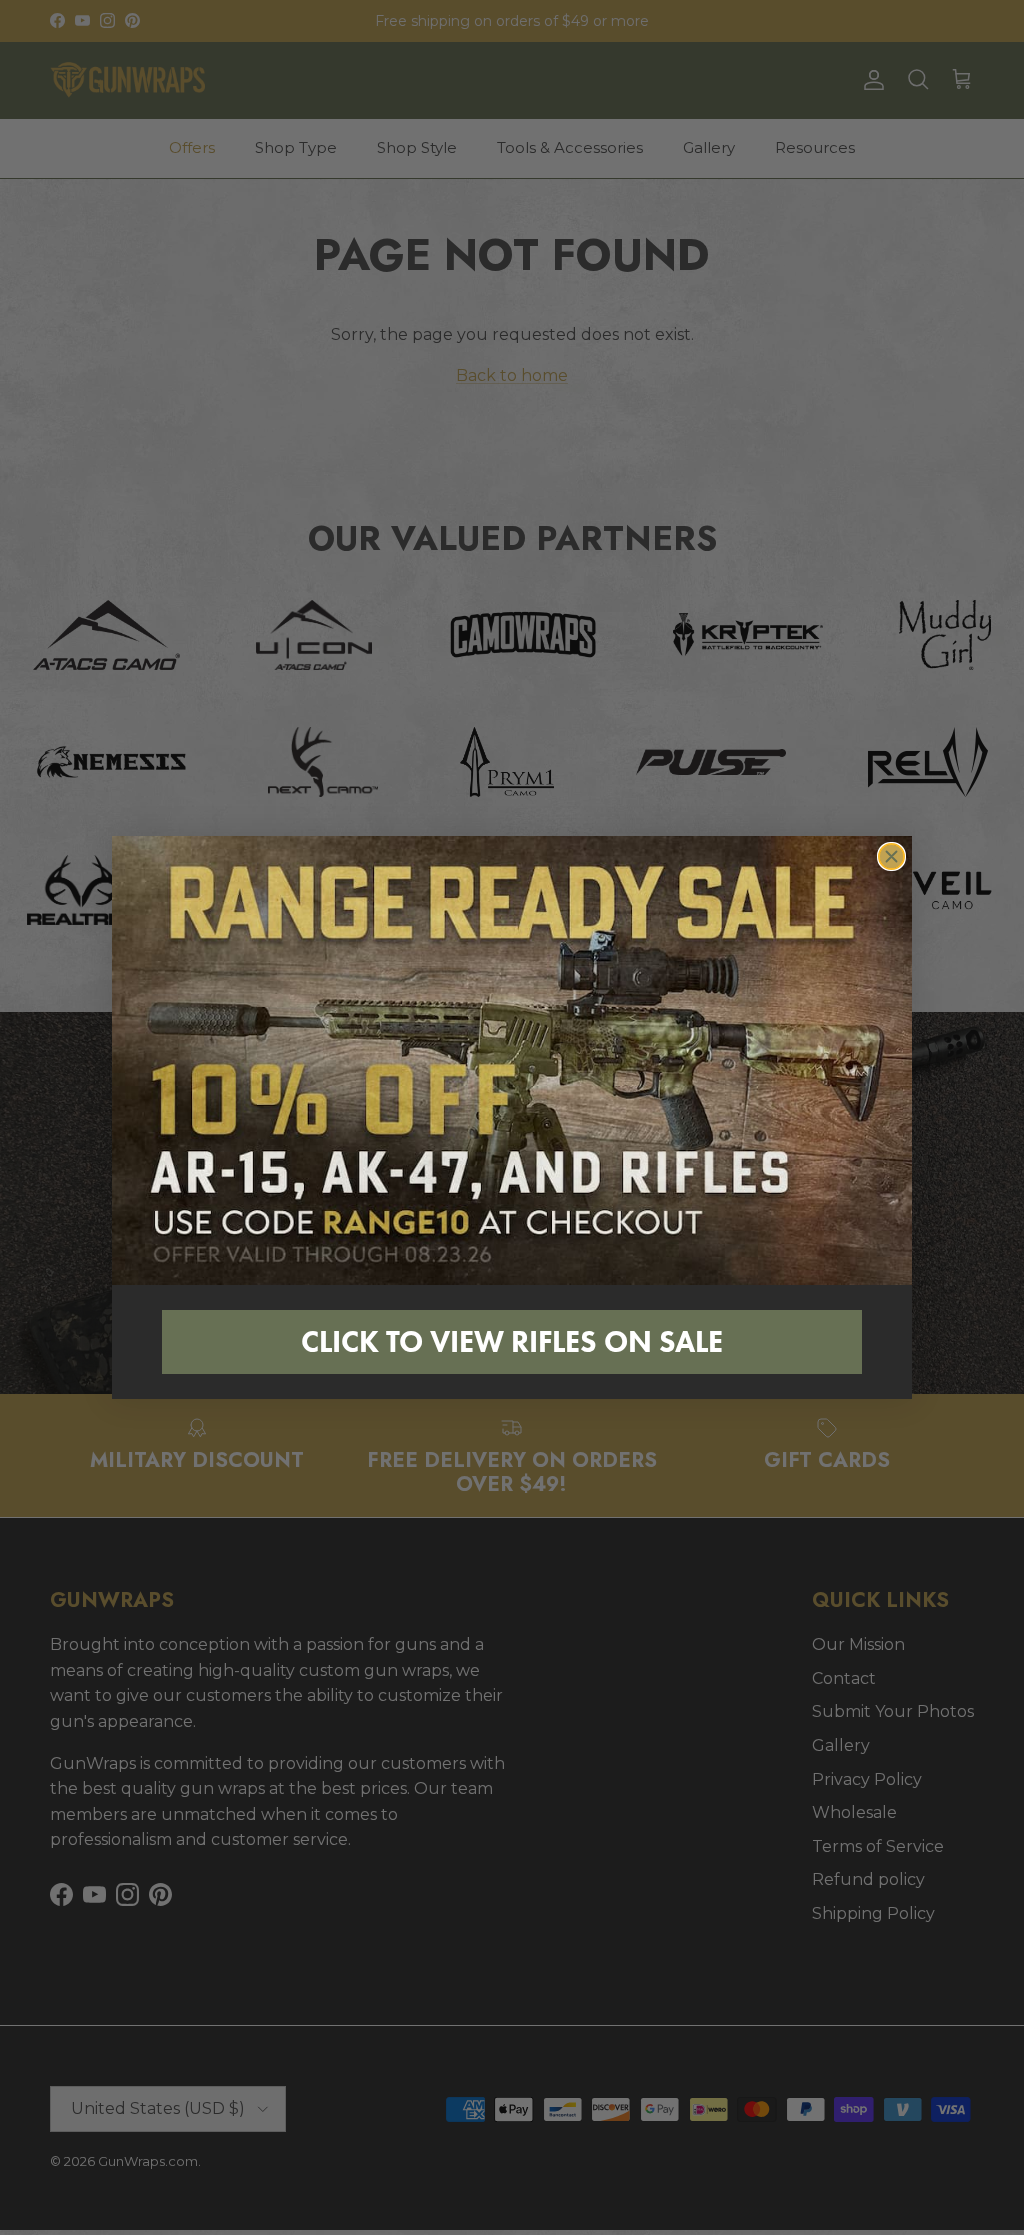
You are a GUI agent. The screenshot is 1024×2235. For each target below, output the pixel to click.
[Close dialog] (891, 856)
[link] (512, 1061)
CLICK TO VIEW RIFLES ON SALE (512, 1341)
